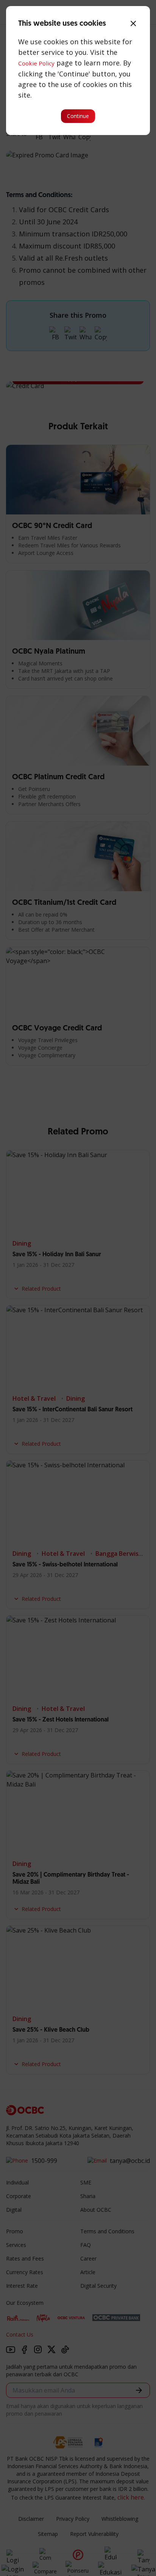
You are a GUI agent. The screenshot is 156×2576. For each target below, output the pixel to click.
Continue (78, 116)
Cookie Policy (36, 63)
